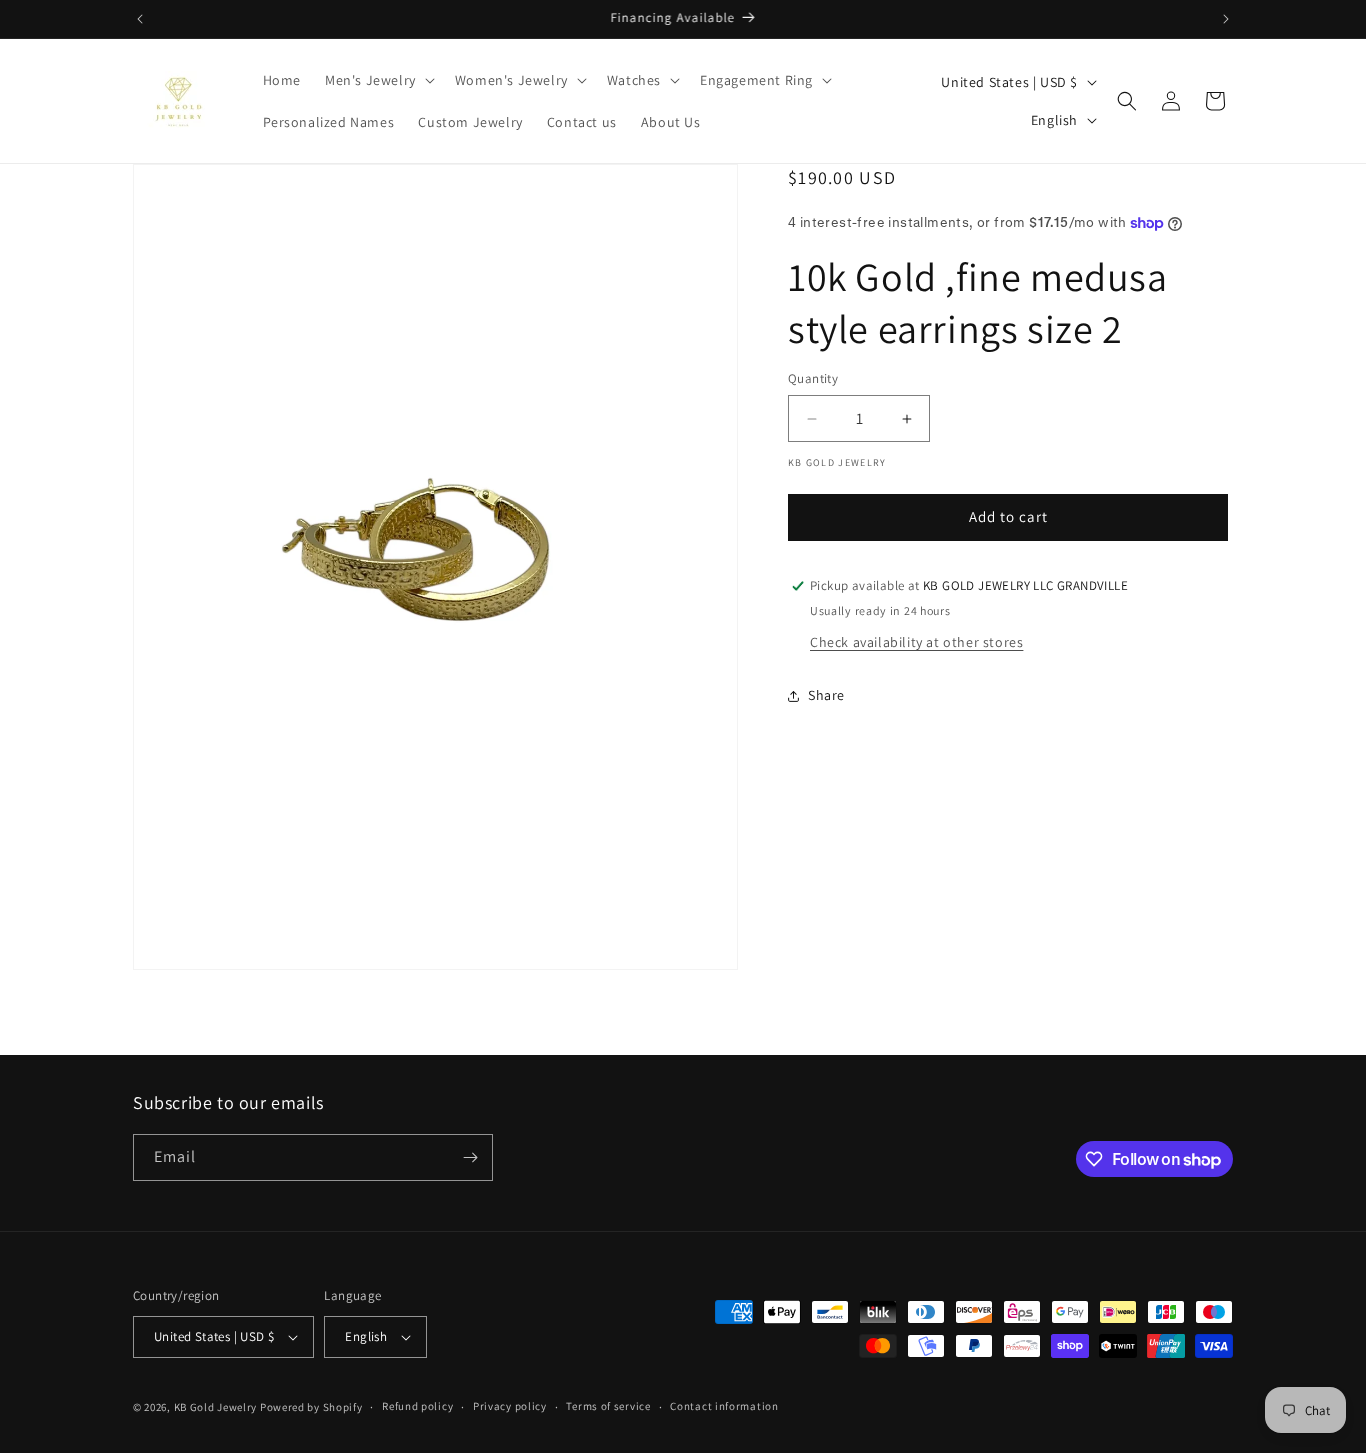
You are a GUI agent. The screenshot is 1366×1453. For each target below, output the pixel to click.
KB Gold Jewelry (216, 1407)
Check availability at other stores (916, 642)
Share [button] (826, 695)
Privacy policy (510, 1406)
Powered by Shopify (311, 1407)
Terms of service (608, 1406)
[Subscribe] (470, 1157)
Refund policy (417, 1406)
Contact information (724, 1406)
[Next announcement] (1226, 19)
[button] (378, 80)
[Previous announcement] (140, 19)
